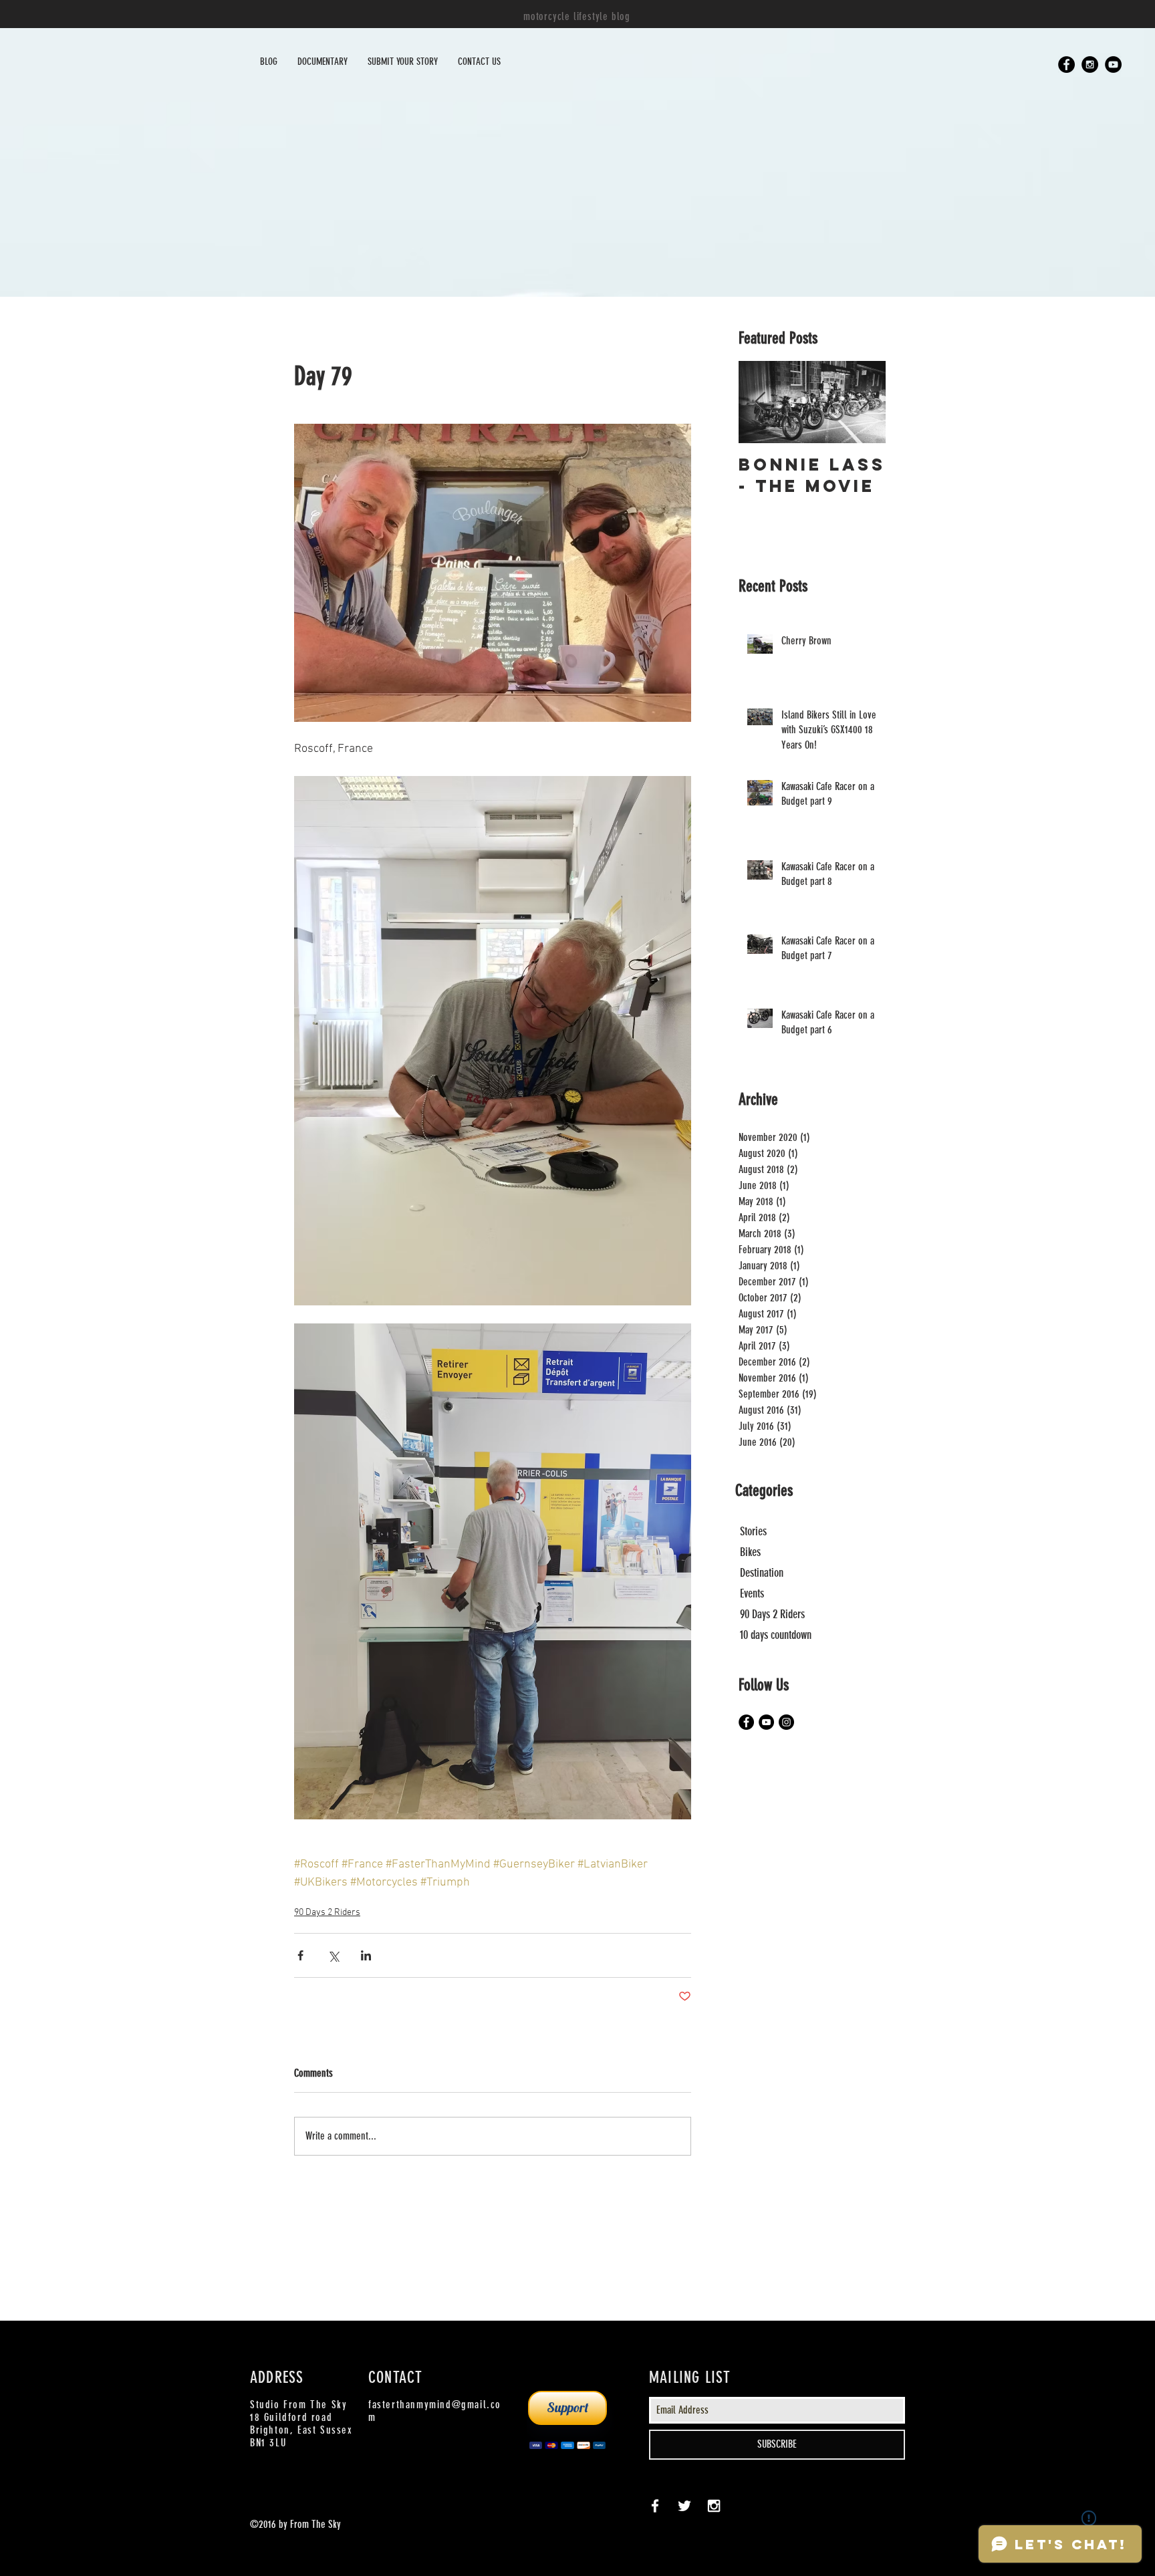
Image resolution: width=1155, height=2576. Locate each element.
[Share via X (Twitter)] (333, 1955)
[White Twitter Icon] (684, 2506)
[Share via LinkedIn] (366, 1955)
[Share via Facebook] (300, 1955)
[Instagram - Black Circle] (1090, 65)
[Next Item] (864, 402)
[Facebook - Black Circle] (1066, 65)
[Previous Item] (760, 402)
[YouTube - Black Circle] (1113, 65)
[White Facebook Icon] (655, 2506)
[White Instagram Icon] (714, 2506)
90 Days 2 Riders (327, 1913)
